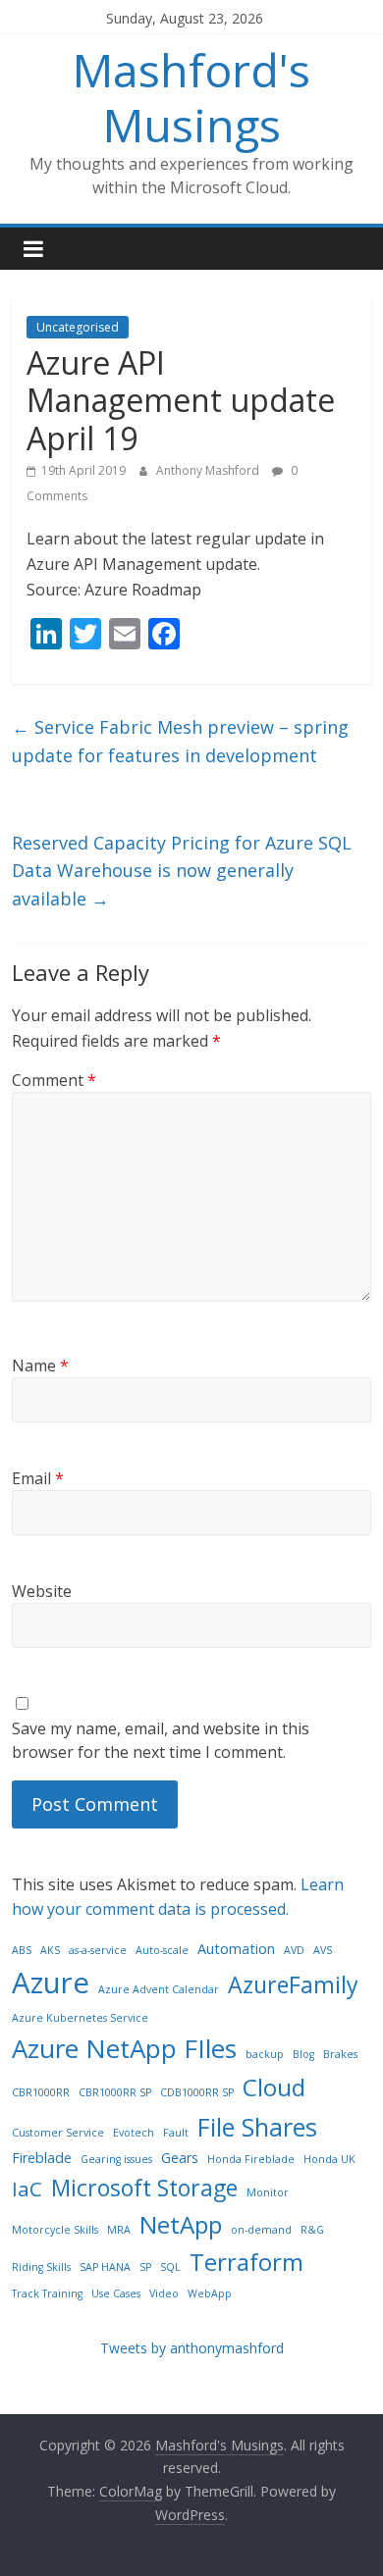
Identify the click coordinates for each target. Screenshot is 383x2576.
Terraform (246, 2262)
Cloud (274, 2087)
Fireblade (42, 2158)
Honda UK (329, 2159)
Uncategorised (78, 327)
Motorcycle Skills (55, 2230)
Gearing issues (116, 2159)
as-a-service (98, 1950)
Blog (303, 2054)
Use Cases (116, 2293)
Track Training (47, 2293)
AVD (294, 1950)
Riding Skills (41, 2267)
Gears (180, 2158)
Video (164, 2293)
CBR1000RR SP (115, 2092)
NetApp (181, 2224)
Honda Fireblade (251, 2159)
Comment (54, 1080)
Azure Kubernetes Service (80, 2018)
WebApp (210, 2293)
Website (42, 1591)
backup (265, 2054)
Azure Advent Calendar (159, 1989)
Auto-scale (162, 1950)
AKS (50, 1950)
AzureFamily (293, 1984)
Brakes (340, 2054)
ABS (22, 1950)
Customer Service (58, 2133)
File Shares (257, 2127)
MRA (119, 2230)
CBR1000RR (41, 2092)
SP (145, 2267)
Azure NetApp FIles (124, 2048)
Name (40, 1365)
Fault (176, 2133)
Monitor (268, 2192)
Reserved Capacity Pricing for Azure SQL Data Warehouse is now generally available (182, 871)
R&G (312, 2230)
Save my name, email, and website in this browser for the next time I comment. (161, 1740)
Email (38, 1478)
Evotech (134, 2133)
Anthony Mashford (209, 470)
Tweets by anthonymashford (192, 2348)
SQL (170, 2267)
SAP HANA (105, 2267)
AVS (323, 1950)
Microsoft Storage (144, 2188)
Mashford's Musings (191, 97)
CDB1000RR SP (197, 2092)
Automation (236, 1949)
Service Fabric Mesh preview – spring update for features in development (180, 741)
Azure (51, 1983)
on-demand (261, 2230)
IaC (27, 2189)
